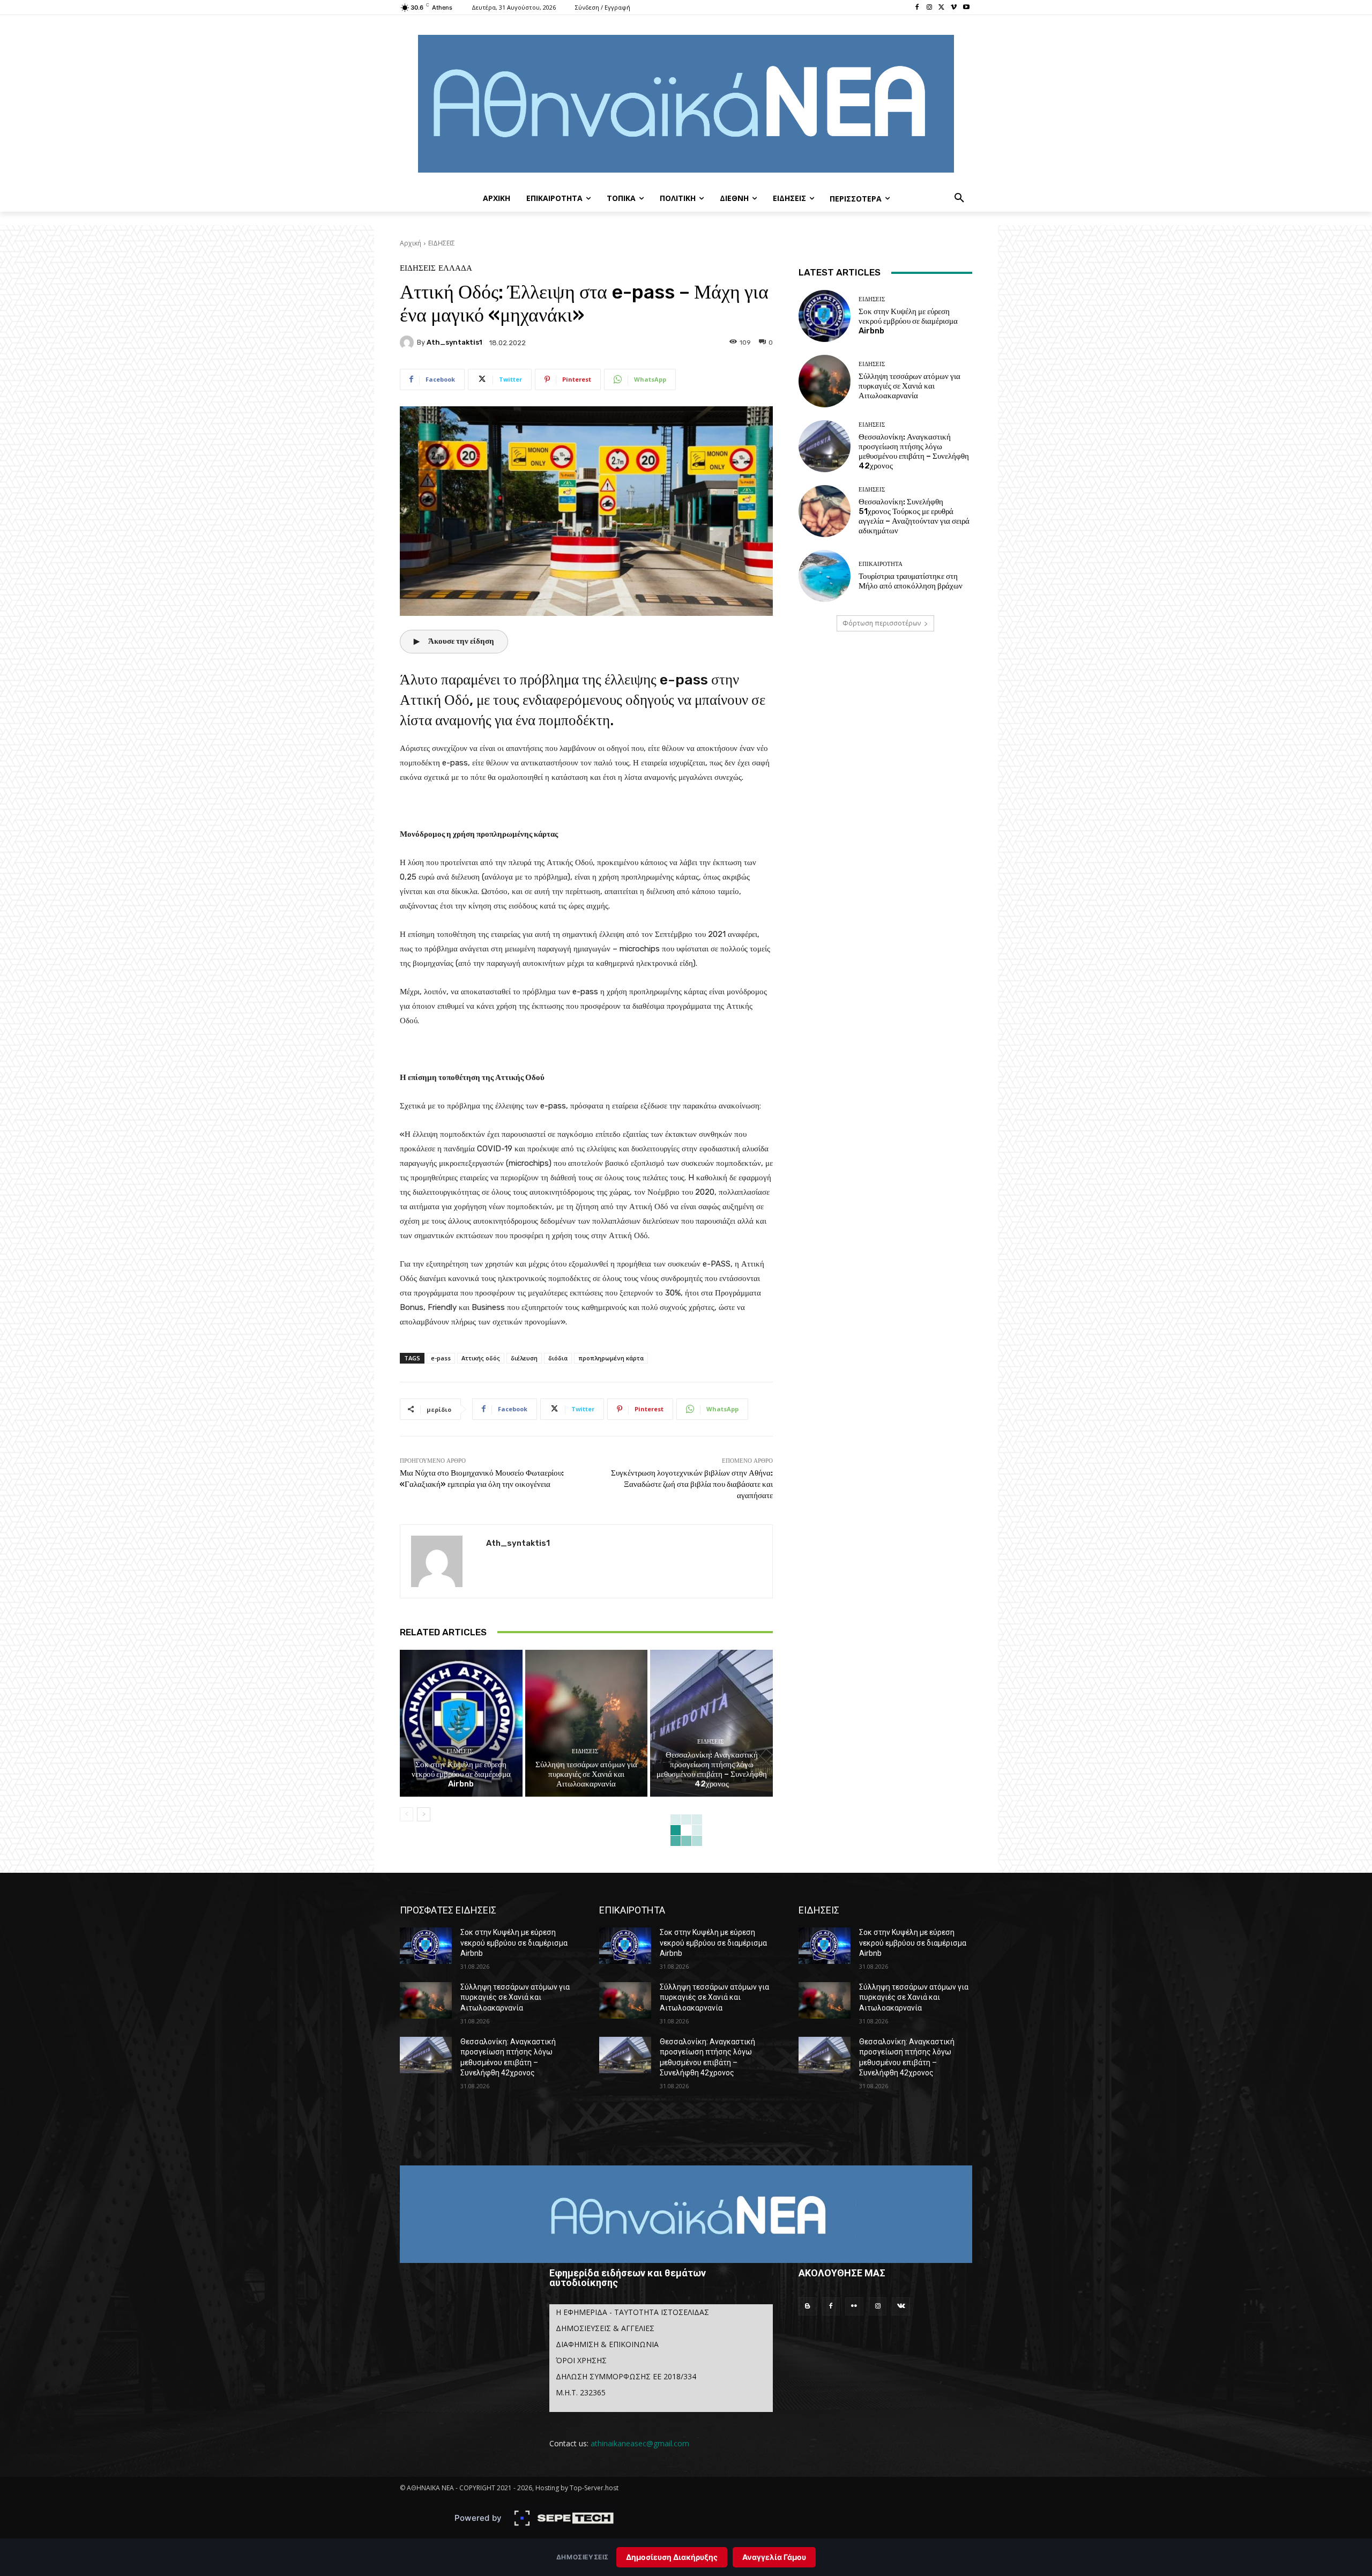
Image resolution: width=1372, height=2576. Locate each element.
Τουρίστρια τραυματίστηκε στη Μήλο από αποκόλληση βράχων (911, 581)
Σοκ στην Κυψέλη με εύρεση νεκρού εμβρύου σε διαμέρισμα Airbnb (461, 1774)
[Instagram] (930, 8)
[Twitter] (942, 8)
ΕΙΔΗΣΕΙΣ (442, 243)
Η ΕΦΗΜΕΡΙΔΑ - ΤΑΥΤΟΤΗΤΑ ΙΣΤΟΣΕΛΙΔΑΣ (632, 2312)
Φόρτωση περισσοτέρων (882, 623)
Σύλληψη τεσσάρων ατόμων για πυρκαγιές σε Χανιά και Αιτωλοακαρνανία (586, 1774)
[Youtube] (966, 8)
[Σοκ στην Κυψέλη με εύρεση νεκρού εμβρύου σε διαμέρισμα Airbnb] (461, 1723)
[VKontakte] (901, 2306)
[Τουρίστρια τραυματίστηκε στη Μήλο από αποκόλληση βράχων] (825, 576)
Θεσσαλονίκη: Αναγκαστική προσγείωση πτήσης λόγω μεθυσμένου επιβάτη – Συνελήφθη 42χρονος (712, 1769)
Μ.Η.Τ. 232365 (581, 2392)
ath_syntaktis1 (454, 342)
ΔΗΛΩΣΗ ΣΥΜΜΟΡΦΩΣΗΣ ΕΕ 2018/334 (626, 2376)
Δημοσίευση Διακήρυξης (672, 2557)
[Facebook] (917, 8)
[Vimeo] (954, 8)
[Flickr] (854, 2306)
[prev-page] (407, 1814)
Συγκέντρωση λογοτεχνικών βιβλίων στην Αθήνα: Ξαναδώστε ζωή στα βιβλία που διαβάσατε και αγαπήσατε (692, 1484)
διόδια (558, 1358)
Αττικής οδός (481, 1358)
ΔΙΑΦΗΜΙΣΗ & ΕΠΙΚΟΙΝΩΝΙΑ (607, 2344)
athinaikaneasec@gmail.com (640, 2443)
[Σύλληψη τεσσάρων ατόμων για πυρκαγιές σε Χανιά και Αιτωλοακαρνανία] (587, 1723)
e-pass (441, 1358)
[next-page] (424, 1814)
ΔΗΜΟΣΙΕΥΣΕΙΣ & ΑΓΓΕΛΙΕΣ (605, 2328)
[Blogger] (808, 2306)
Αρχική (411, 243)
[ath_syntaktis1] (408, 343)
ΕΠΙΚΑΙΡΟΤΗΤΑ (881, 564)
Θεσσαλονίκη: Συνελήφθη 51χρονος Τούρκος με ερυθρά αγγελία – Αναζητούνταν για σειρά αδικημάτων (914, 516)
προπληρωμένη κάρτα (611, 1358)
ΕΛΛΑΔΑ (455, 268)
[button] (959, 198)
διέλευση (524, 1358)
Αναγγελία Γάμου (774, 2557)
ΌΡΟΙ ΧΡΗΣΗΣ (581, 2360)
